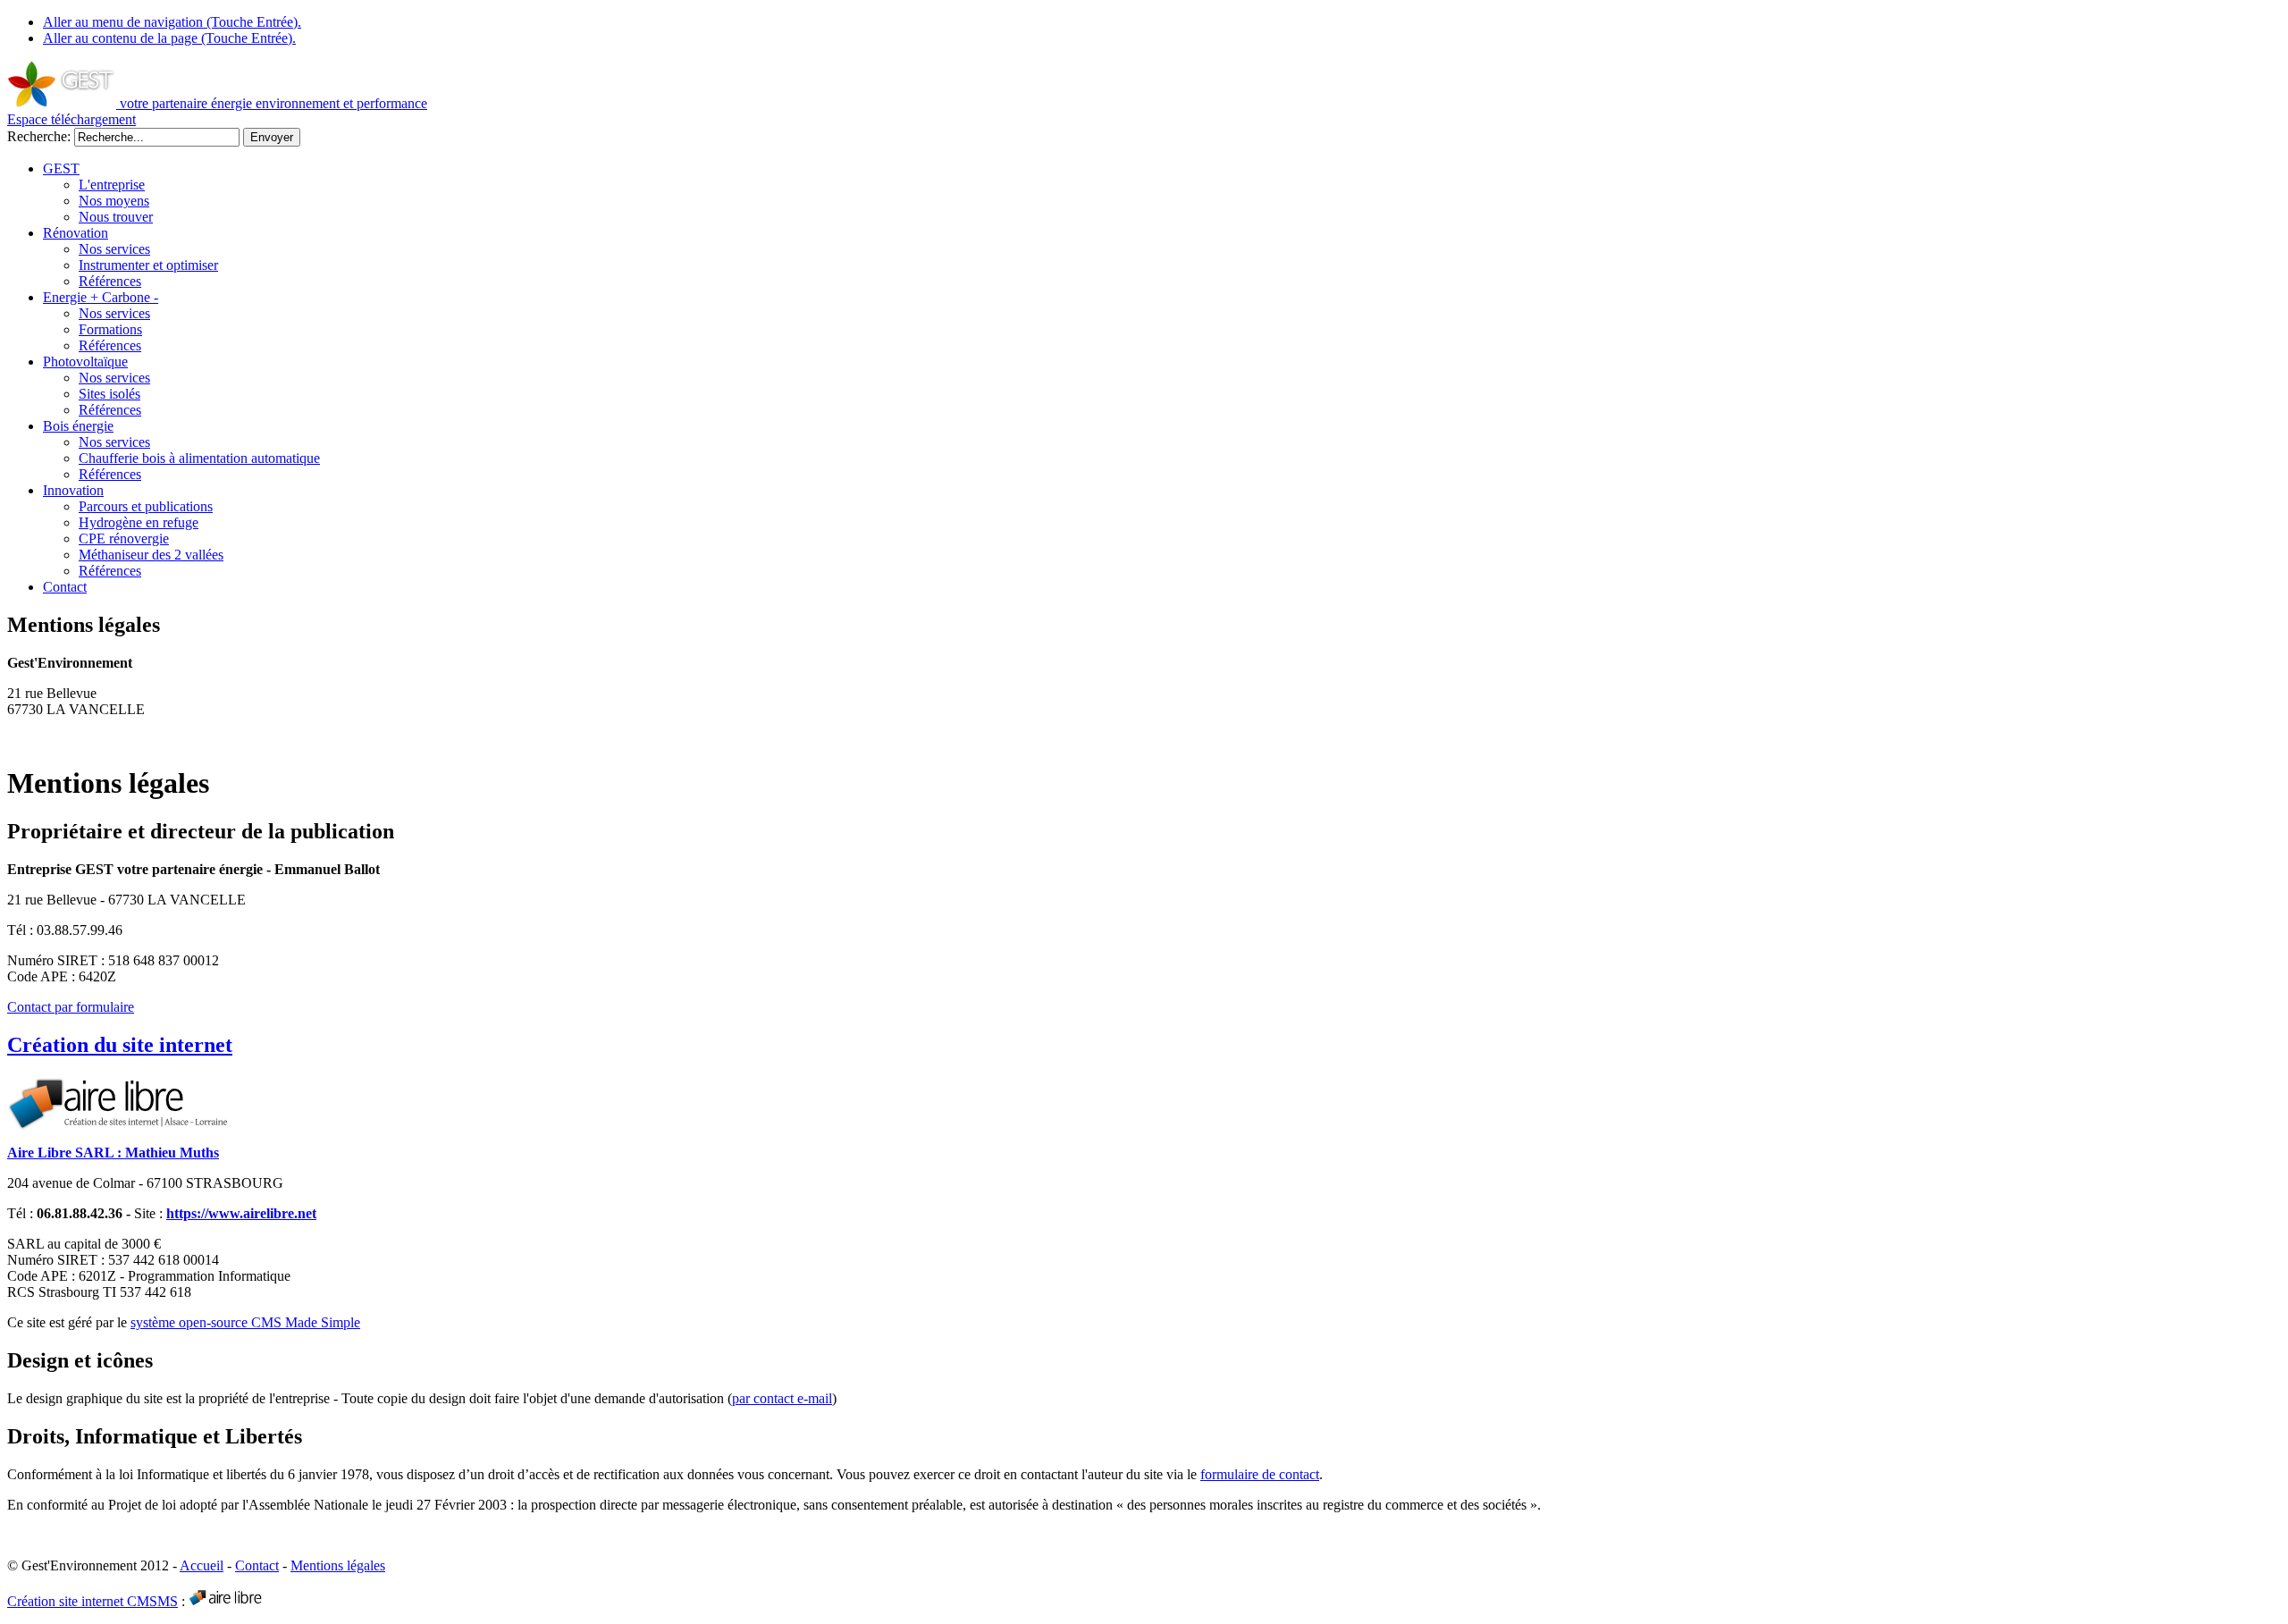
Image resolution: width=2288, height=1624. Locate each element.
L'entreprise (112, 185)
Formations (110, 329)
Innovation (73, 490)
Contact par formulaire (71, 1007)
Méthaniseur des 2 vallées (151, 555)
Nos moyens (114, 201)
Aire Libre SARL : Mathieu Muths (113, 1153)
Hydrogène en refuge (139, 522)
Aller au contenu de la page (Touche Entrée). (169, 38)
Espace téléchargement (71, 119)
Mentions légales (338, 1565)
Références (110, 281)
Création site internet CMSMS (93, 1601)
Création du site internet (120, 1045)
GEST (61, 168)
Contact (65, 587)
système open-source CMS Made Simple (245, 1322)
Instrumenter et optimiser (148, 265)
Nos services (114, 249)
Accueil (202, 1565)
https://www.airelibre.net (241, 1213)
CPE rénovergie (124, 539)
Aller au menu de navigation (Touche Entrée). (172, 22)
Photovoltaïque (85, 362)
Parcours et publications (146, 506)
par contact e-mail (782, 1398)
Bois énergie (78, 426)
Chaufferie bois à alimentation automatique (199, 458)
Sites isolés (109, 394)
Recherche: (41, 136)
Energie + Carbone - (101, 297)
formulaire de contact (1260, 1474)
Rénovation (76, 233)
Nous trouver (116, 217)
